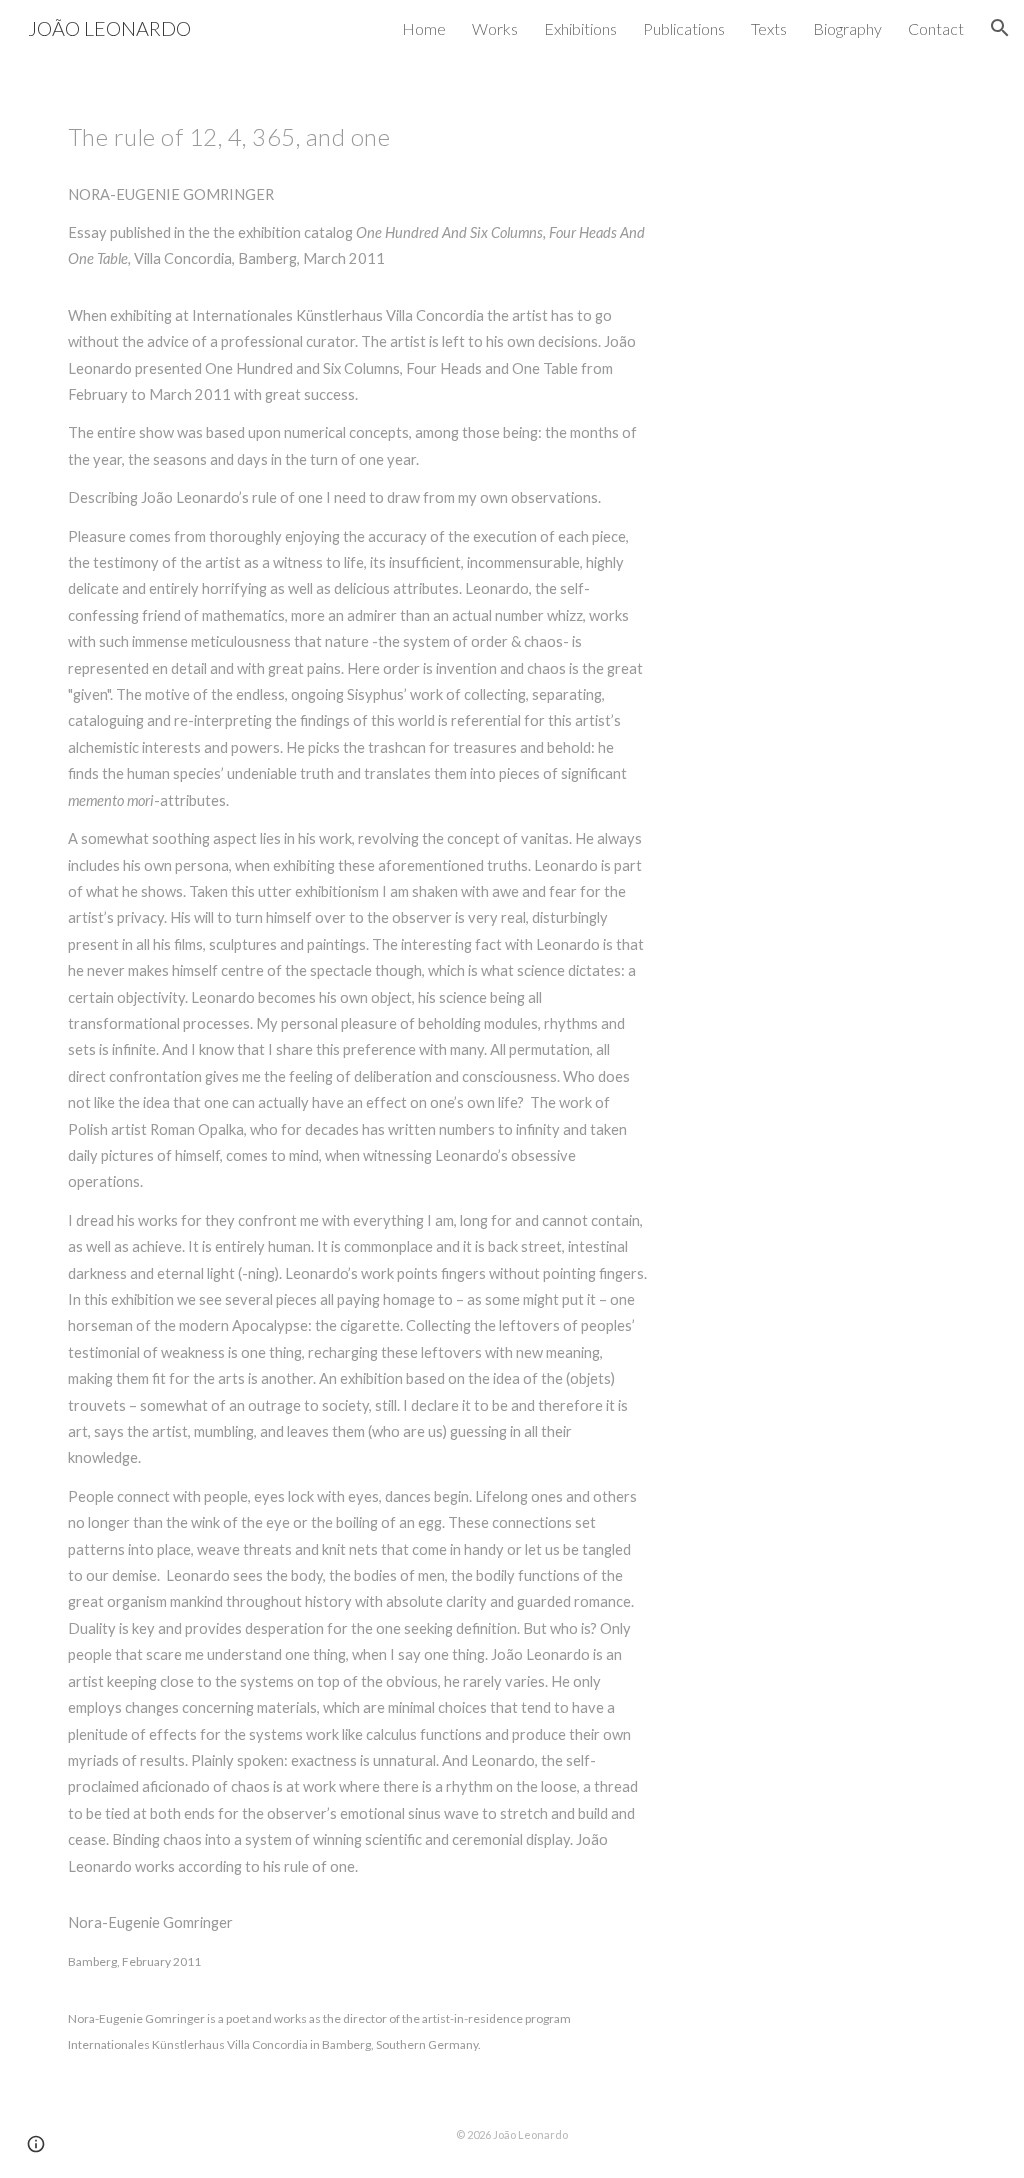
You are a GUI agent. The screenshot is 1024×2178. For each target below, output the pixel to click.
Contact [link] (936, 28)
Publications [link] (684, 28)
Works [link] (495, 28)
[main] (357, 1073)
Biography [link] (847, 28)
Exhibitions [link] (580, 28)
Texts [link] (769, 28)
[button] (1000, 28)
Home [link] (424, 28)
